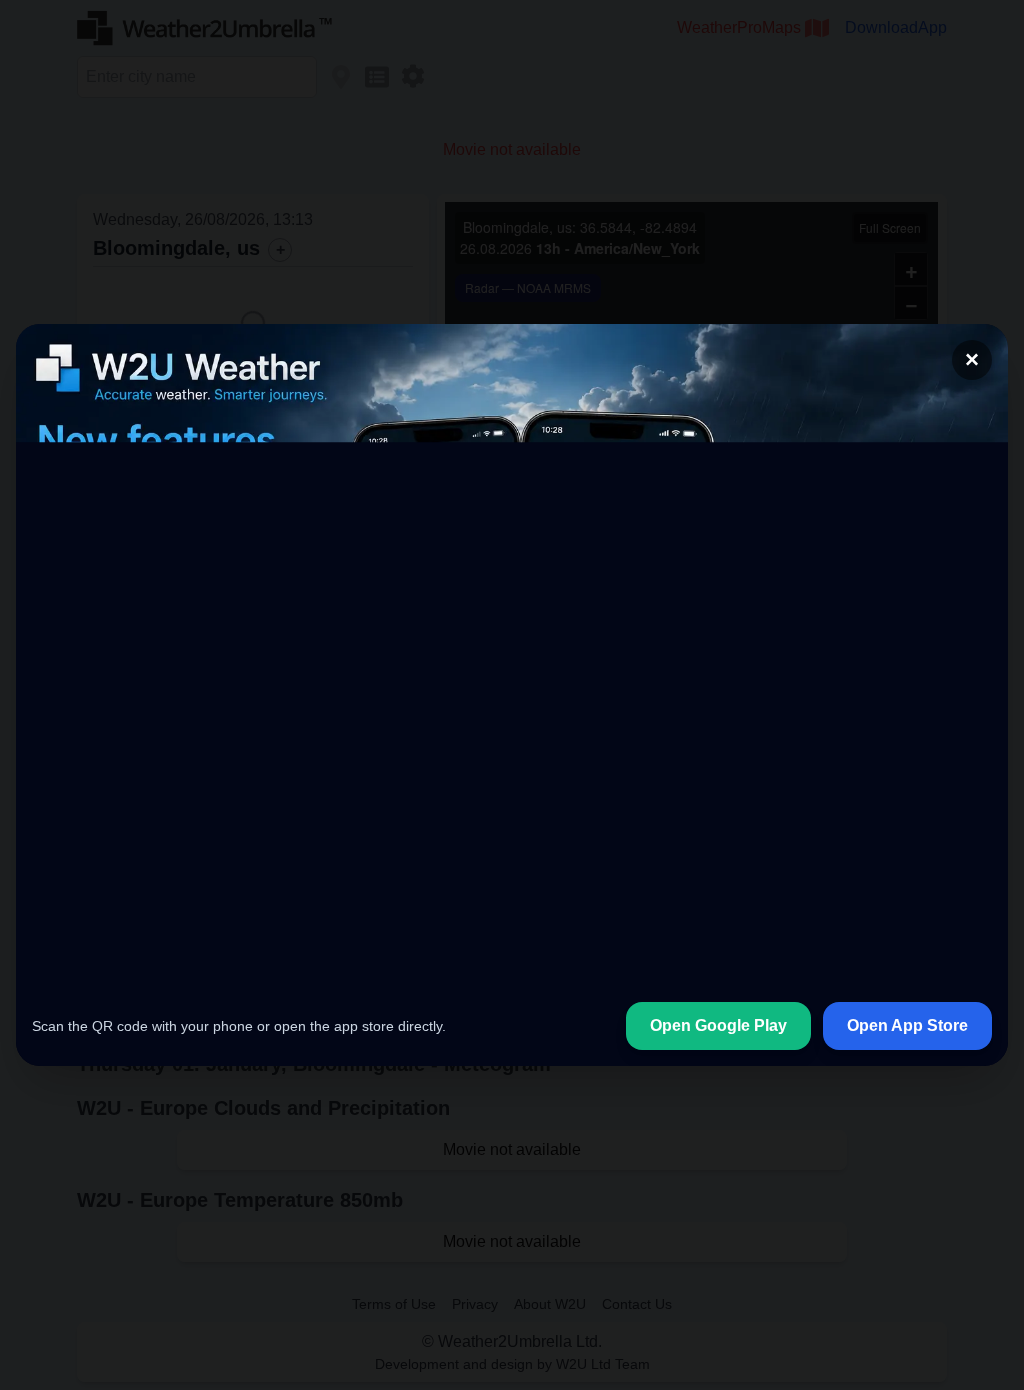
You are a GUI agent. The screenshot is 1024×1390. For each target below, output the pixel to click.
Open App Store (907, 1025)
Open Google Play (718, 1025)
